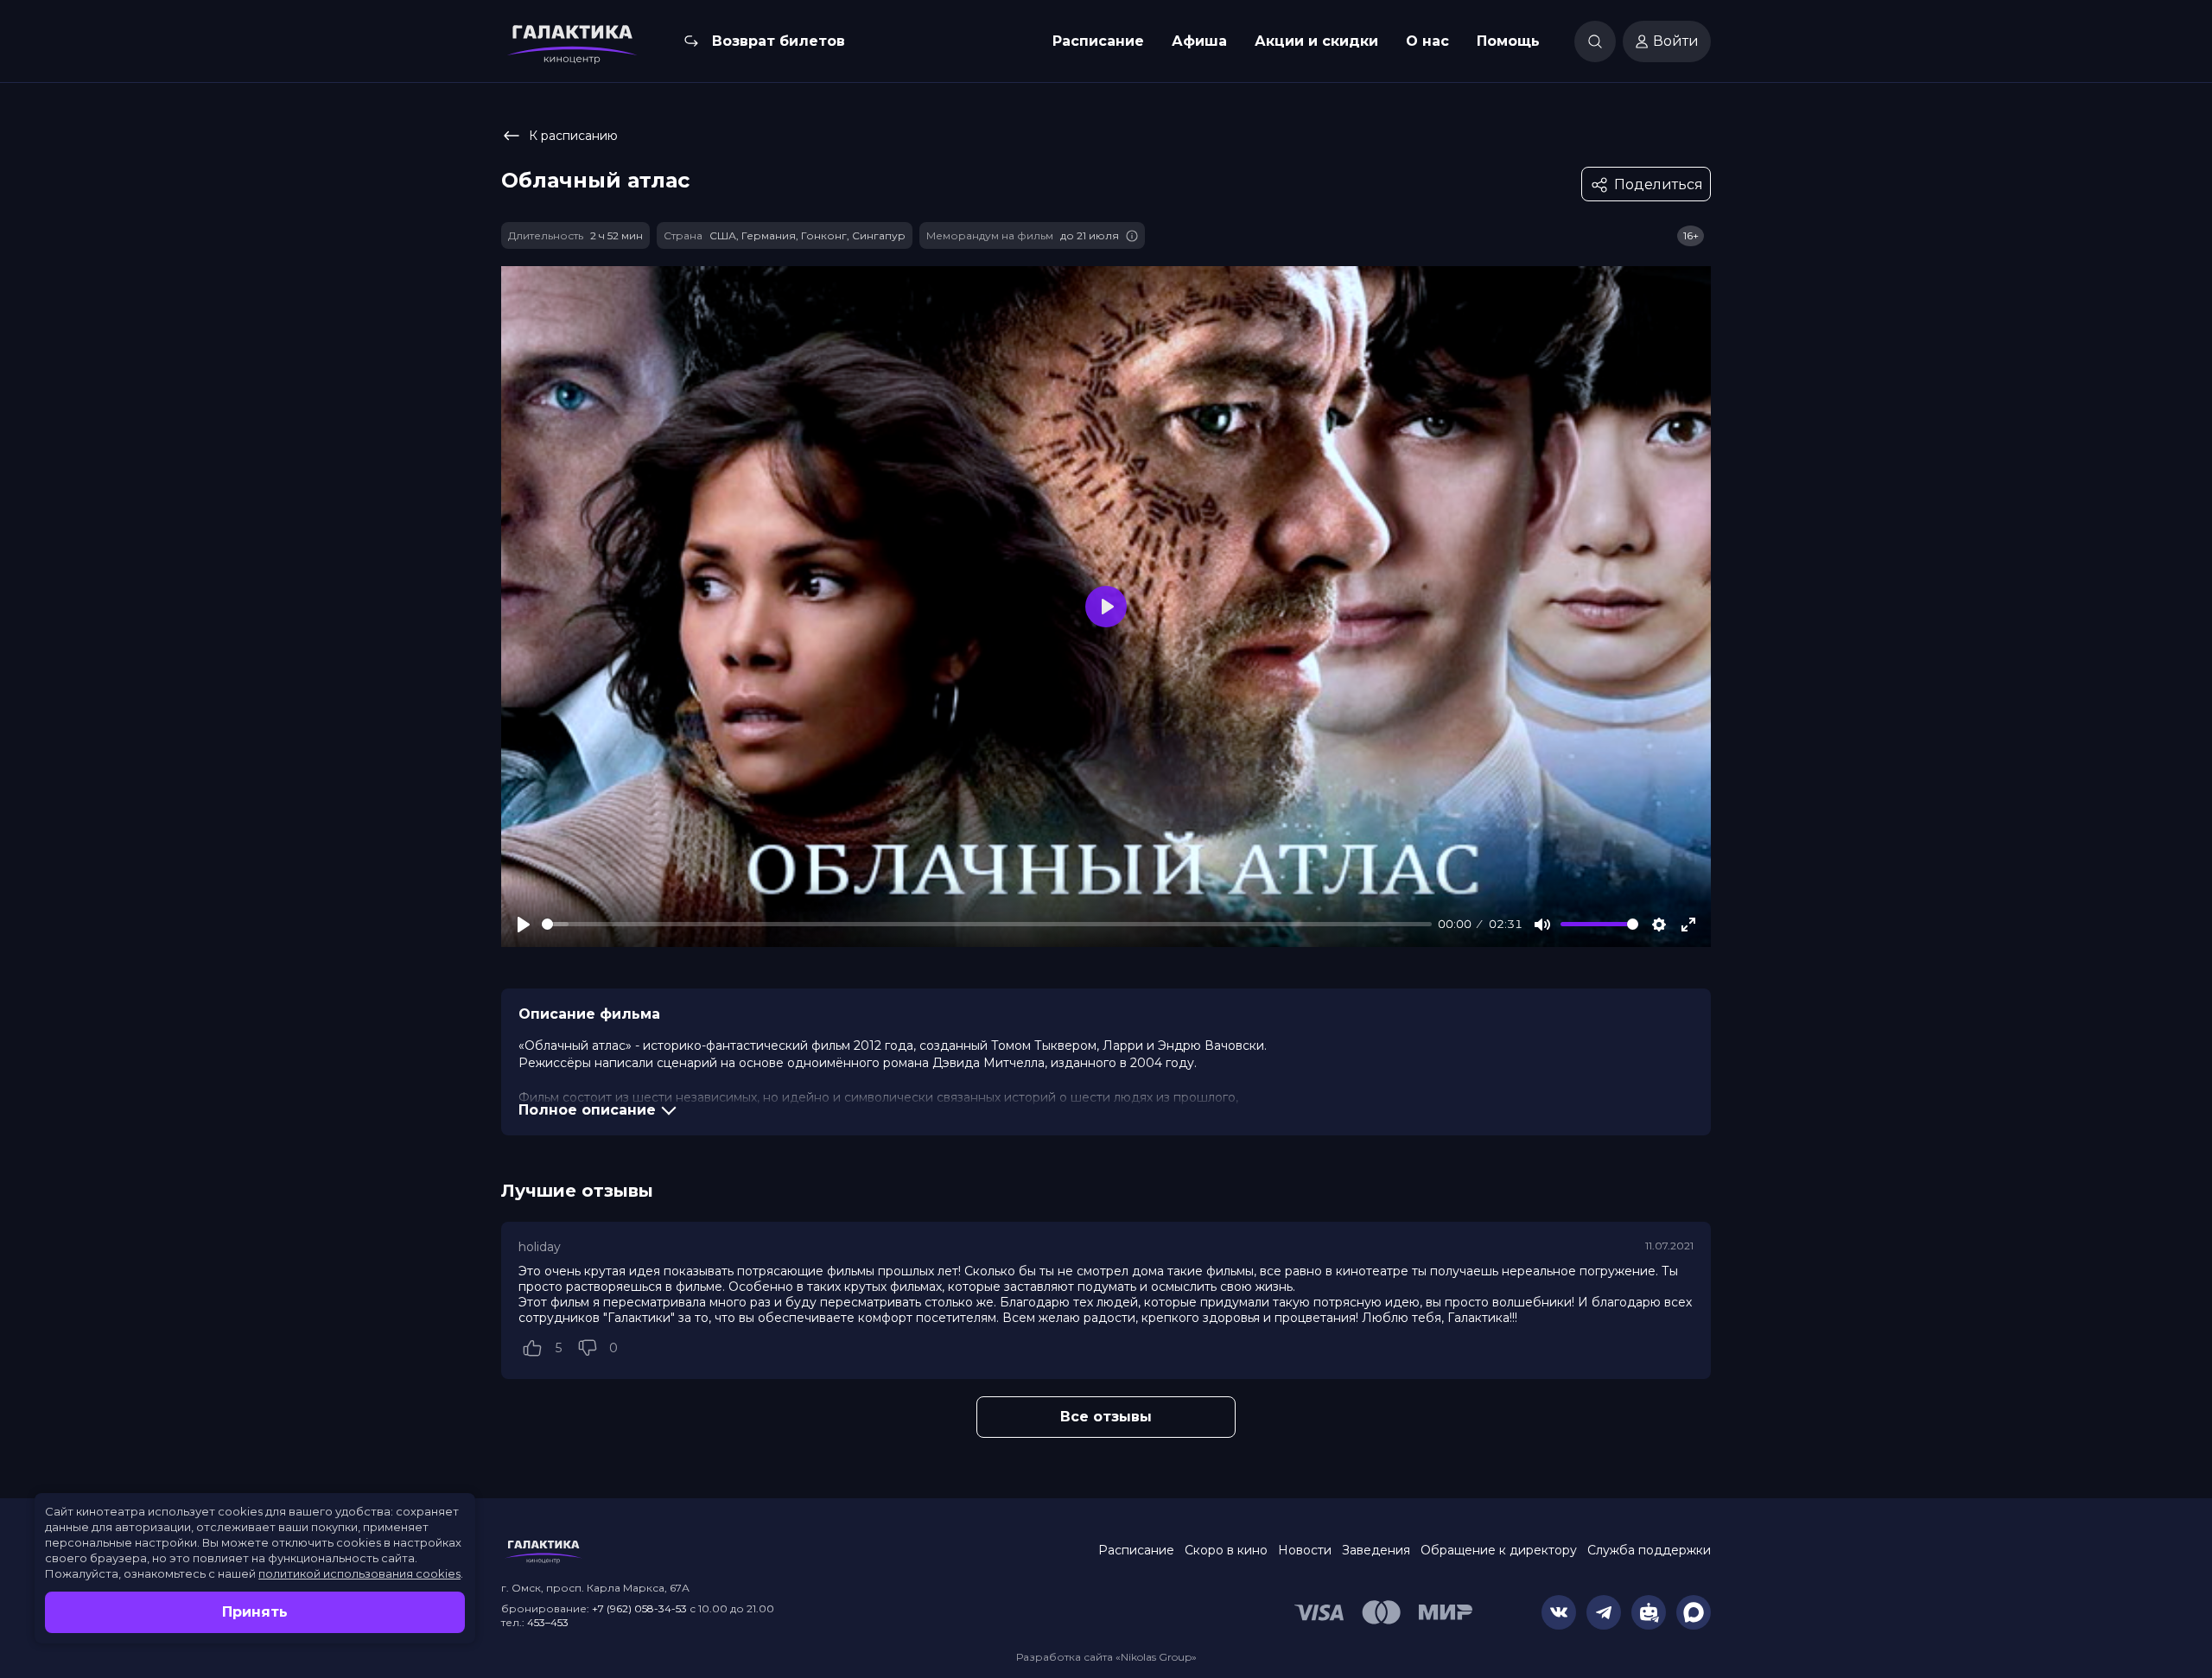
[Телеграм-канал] (1604, 1612)
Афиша (1199, 41)
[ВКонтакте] (1559, 1612)
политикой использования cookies (359, 1573)
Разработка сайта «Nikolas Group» (1106, 1657)
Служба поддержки (1649, 1550)
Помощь (1508, 41)
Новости (1305, 1550)
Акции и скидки (1316, 41)
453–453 (548, 1622)
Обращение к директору (1499, 1550)
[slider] (987, 924)
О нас (1427, 41)
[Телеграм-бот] (1649, 1612)
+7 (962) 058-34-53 (639, 1608)
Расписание (1098, 41)
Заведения (1376, 1550)
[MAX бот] (1694, 1612)
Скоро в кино (1226, 1550)
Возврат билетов (779, 41)
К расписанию (573, 136)
